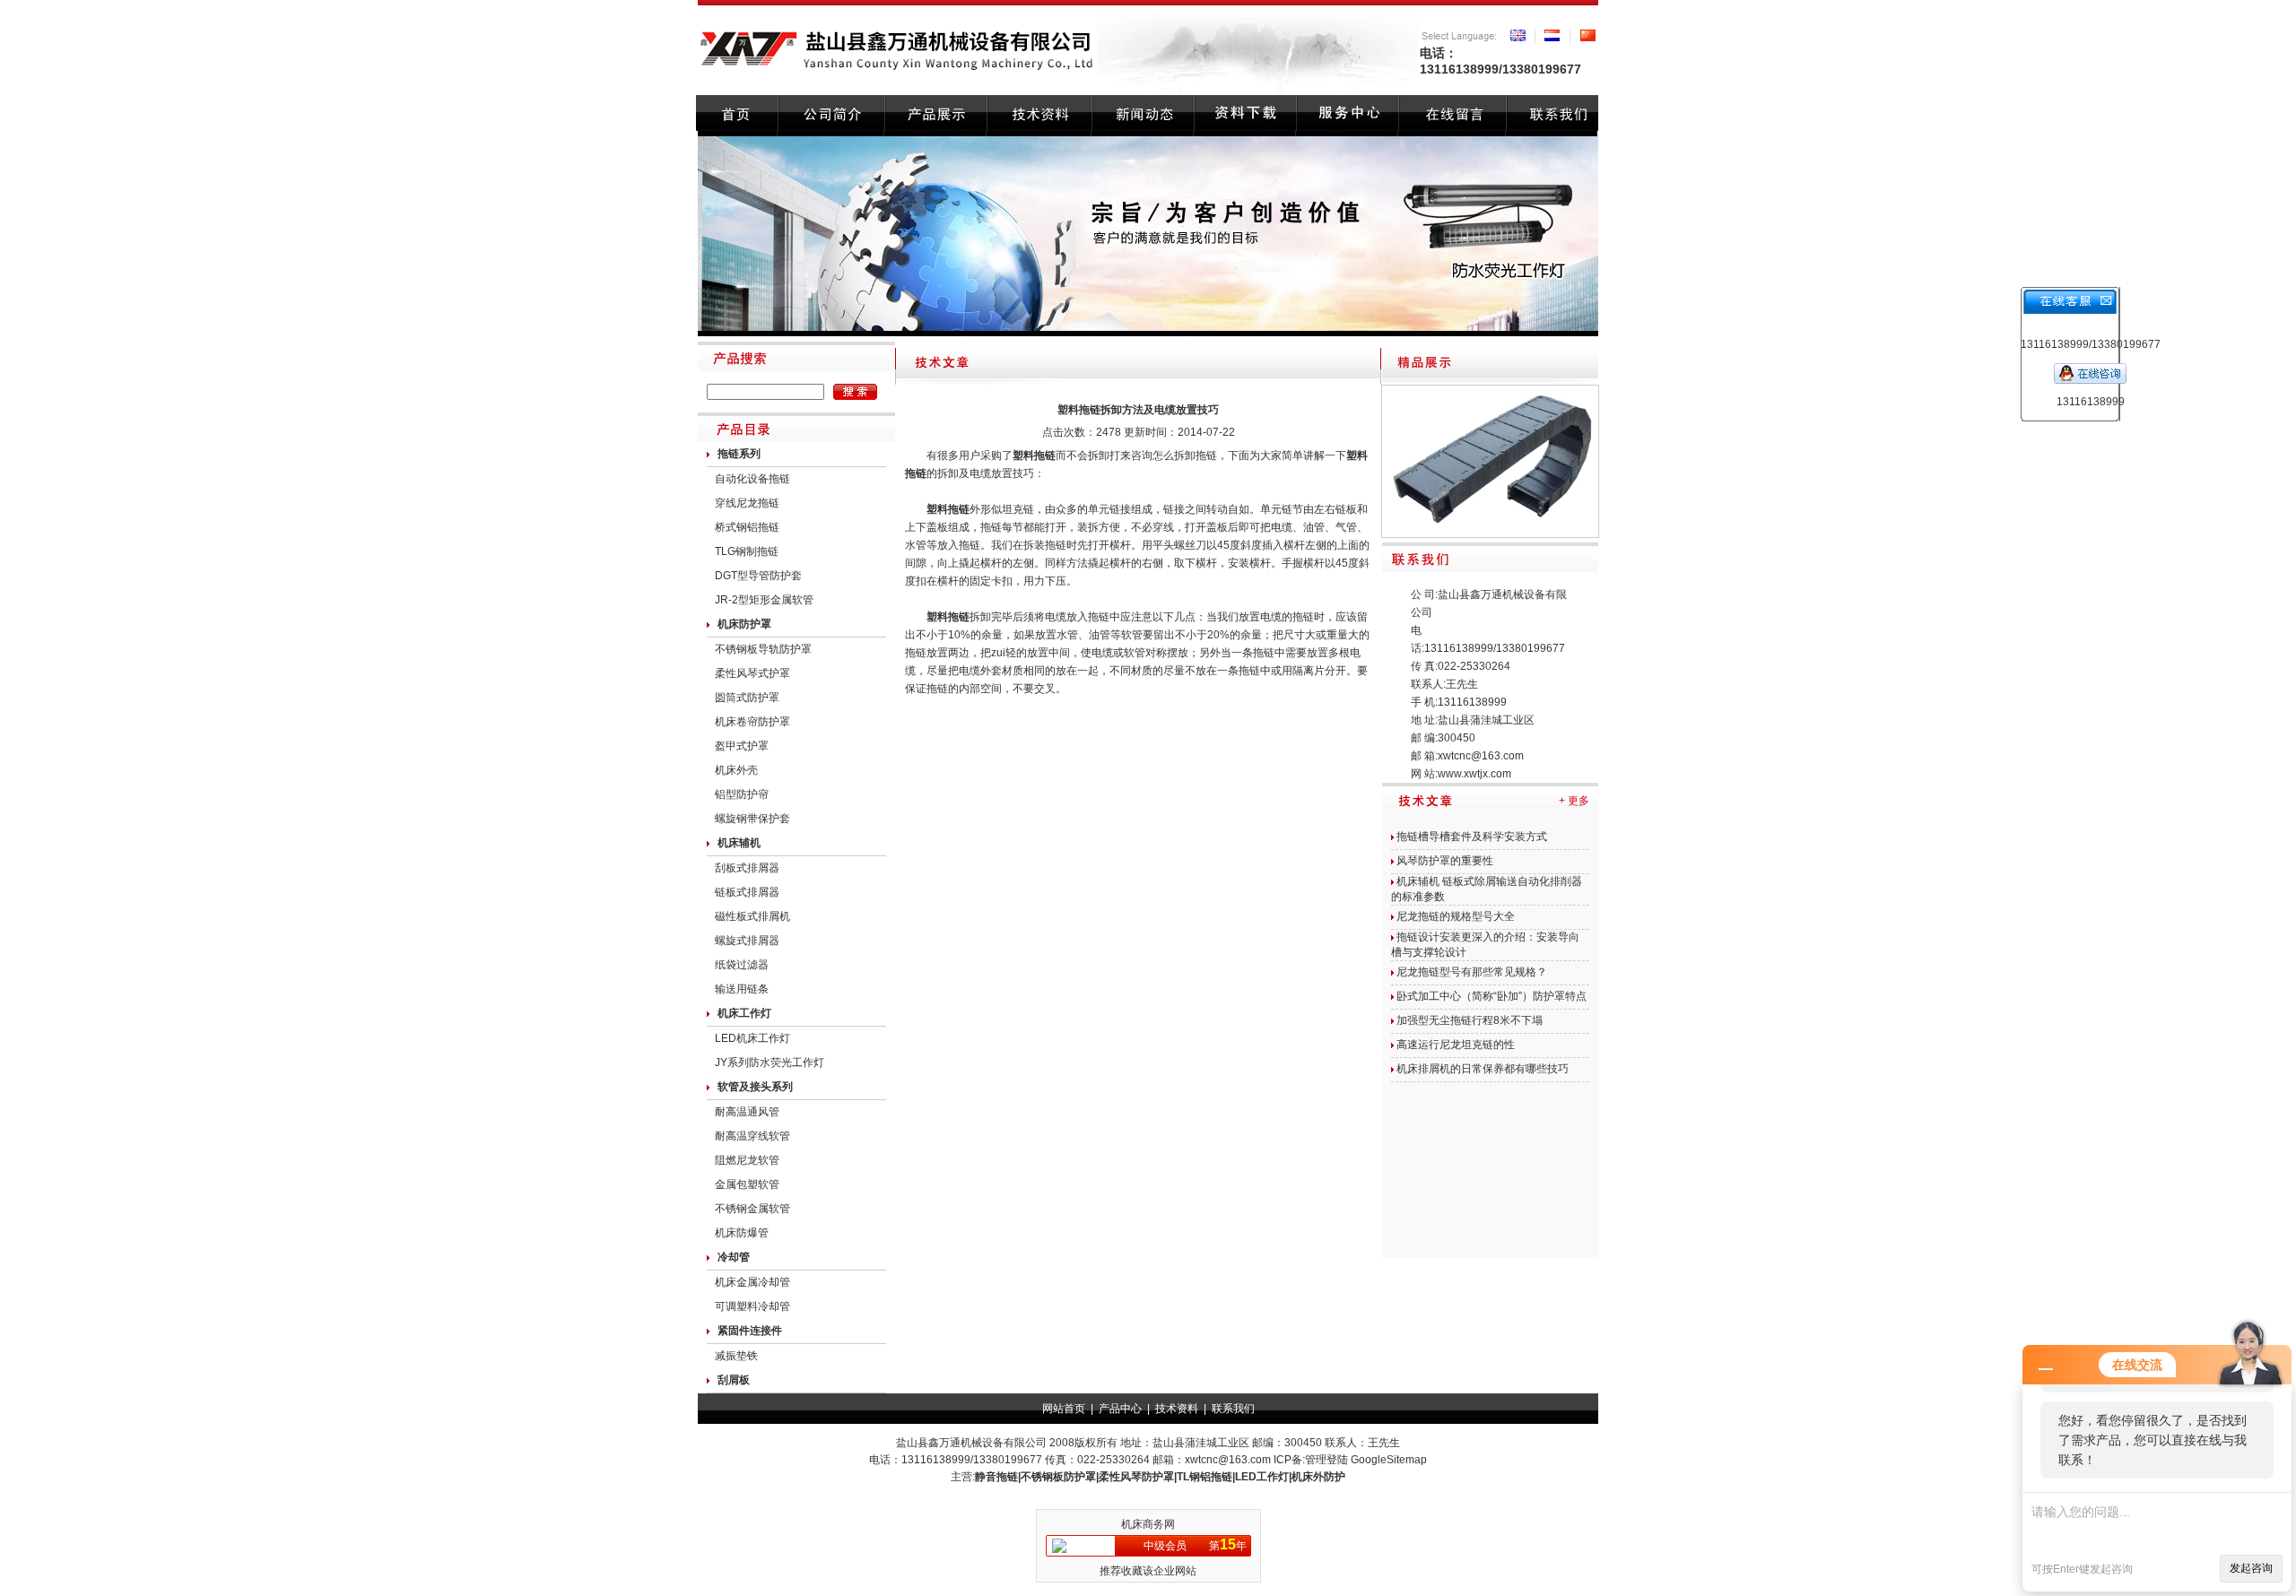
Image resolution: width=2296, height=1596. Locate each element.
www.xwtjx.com (1474, 774)
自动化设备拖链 (752, 479)
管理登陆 (1326, 1460)
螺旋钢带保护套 (752, 819)
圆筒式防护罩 (747, 698)
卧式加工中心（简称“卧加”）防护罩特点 (1492, 996)
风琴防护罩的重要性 (1445, 861)
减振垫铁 (736, 1356)
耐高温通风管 (747, 1112)
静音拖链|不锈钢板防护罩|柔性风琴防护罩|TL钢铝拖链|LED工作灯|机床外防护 (1160, 1477)
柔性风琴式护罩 (752, 673)
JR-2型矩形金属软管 (764, 600)
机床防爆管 (742, 1233)
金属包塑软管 (747, 1184)
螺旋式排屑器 (747, 941)
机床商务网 (1148, 1524)
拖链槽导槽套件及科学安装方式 (1472, 837)
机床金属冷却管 (752, 1282)
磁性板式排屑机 (752, 916)
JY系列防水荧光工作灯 (770, 1063)
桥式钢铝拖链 (747, 527)
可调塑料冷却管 (752, 1306)
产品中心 (1120, 1409)
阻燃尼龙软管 (747, 1160)
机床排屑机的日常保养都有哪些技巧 (1483, 1069)
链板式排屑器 (747, 892)
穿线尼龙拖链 (747, 503)
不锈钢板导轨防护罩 (763, 649)
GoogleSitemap (1389, 1460)
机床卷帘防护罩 (752, 722)
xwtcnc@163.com (1481, 756)
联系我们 (1233, 1409)
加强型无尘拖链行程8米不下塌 (1470, 1020)
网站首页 (1064, 1409)
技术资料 (1177, 1409)
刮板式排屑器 (747, 868)
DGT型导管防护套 (758, 576)
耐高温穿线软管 (752, 1136)
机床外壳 (736, 770)
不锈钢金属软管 (752, 1209)
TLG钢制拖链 (747, 551)
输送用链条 (742, 989)
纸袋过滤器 (742, 965)
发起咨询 (2251, 1568)
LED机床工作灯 (752, 1038)
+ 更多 (1574, 801)
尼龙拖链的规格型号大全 (1456, 916)
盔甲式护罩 (742, 746)
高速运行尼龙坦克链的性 (1456, 1045)
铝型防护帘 (742, 794)
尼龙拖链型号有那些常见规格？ (1472, 972)
